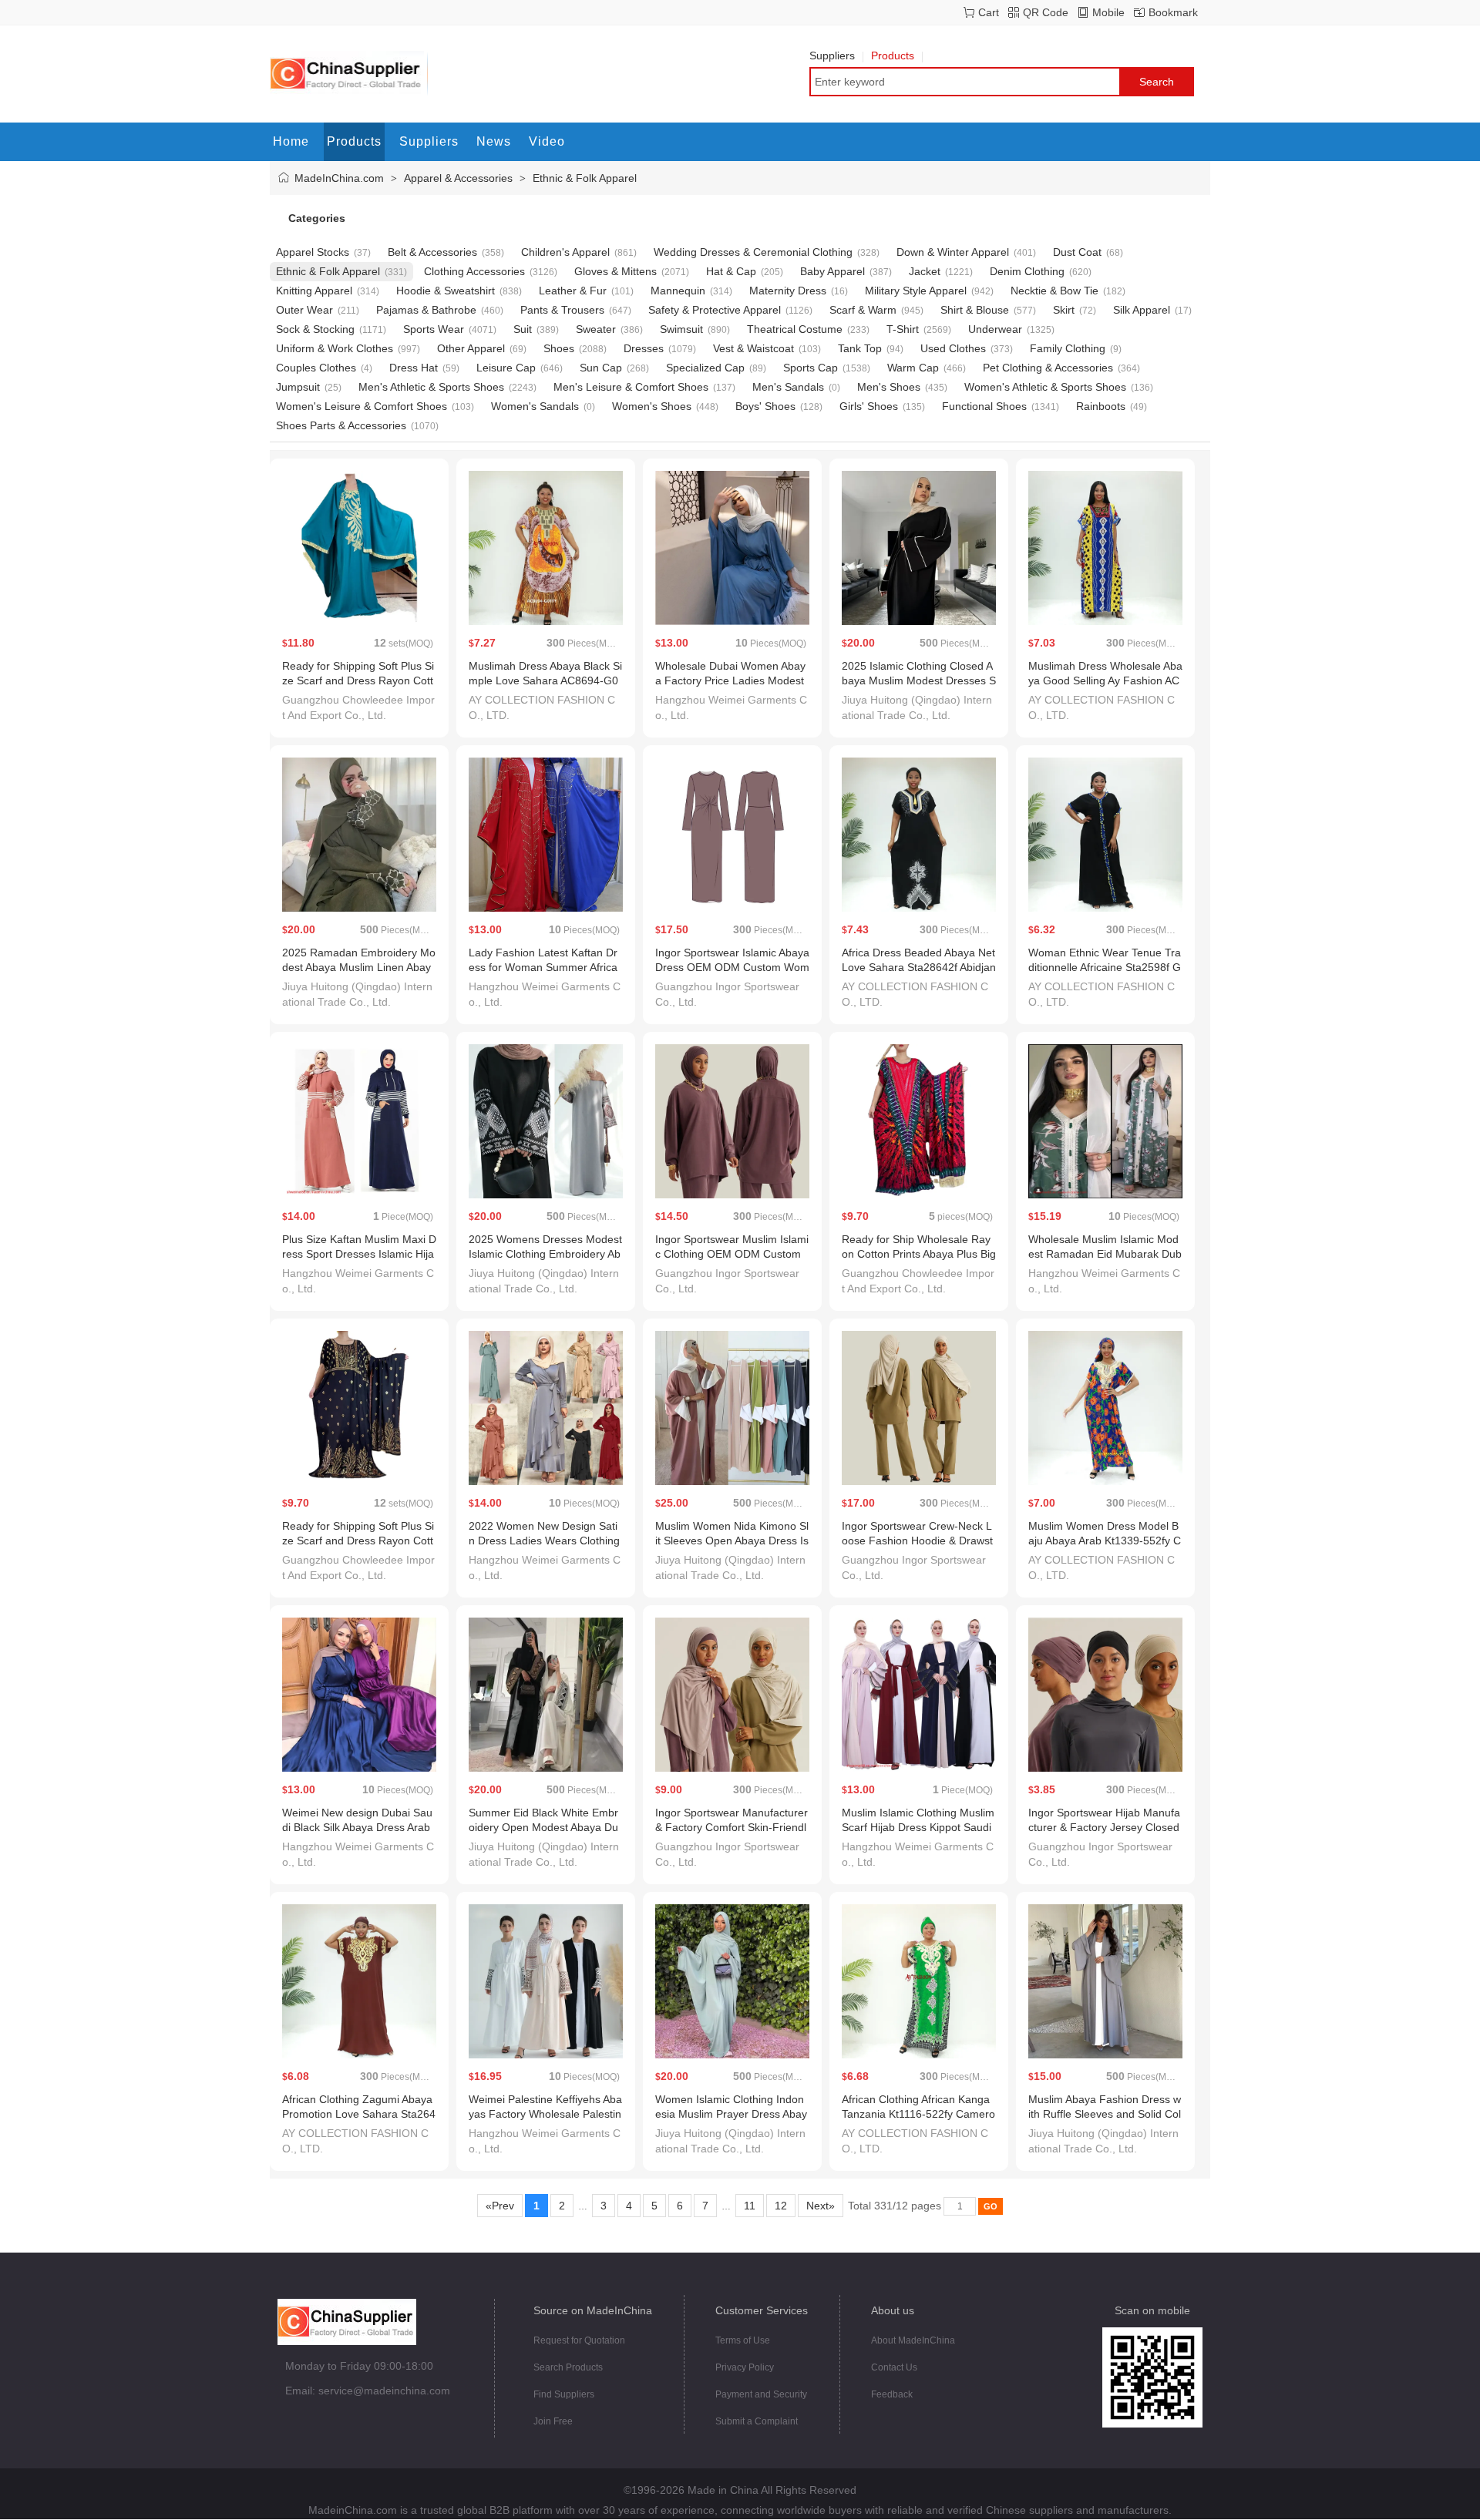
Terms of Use (743, 2340)
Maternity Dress (788, 291)
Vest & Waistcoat (753, 348)
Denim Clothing (1027, 271)
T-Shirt (903, 329)
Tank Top (860, 348)
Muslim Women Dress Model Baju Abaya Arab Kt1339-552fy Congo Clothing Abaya (1105, 1541)
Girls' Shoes (869, 406)
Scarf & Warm (863, 310)
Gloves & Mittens (616, 271)
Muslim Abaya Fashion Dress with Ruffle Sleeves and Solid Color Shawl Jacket (1105, 2114)
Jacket (925, 271)
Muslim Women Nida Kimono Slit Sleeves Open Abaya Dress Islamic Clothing (732, 1541)
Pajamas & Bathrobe (426, 310)
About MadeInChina (913, 2340)
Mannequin (678, 291)
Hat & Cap (731, 271)
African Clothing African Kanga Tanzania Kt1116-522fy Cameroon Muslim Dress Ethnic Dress (918, 2114)
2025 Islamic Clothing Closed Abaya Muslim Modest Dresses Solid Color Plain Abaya (919, 680)
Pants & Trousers (562, 310)
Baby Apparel (832, 271)
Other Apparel (471, 348)
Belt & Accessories (432, 252)
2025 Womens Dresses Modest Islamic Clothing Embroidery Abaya (545, 1254)
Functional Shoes (984, 406)
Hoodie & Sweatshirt (446, 291)
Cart (989, 12)
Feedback (892, 2394)
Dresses (644, 348)
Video (547, 141)
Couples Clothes (316, 368)
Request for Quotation (579, 2340)
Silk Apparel (1142, 310)
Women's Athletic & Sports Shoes (1045, 387)
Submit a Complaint (757, 2421)
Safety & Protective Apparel (715, 310)
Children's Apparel (565, 252)
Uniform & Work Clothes (335, 348)
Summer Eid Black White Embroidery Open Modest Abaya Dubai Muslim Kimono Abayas (543, 1827)
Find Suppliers (564, 2394)
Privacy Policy (745, 2367)
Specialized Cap (705, 368)
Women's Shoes (652, 406)
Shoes (559, 348)
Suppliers (832, 55)
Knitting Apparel (314, 291)
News (494, 141)
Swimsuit (681, 329)
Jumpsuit (298, 387)
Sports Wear (434, 329)
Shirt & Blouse (975, 310)
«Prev (500, 2206)
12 (781, 2206)
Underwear (995, 329)
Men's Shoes (889, 387)
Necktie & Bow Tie (1054, 291)
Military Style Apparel (916, 291)
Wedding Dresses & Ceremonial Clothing (753, 252)
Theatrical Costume (795, 329)
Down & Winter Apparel (953, 252)
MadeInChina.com (339, 178)
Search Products (568, 2367)
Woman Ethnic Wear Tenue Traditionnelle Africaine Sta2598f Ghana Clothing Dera (1105, 967)
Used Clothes (953, 348)
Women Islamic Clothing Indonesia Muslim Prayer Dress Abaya (731, 2114)
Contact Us (894, 2367)
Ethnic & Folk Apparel (585, 178)
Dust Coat (1077, 252)
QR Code (1046, 12)
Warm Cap (913, 368)
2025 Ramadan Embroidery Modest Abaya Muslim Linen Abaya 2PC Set (359, 967)
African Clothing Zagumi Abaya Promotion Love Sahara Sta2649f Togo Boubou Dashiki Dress (359, 2114)
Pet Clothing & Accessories (1048, 368)
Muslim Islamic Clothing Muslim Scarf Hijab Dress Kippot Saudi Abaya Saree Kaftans (918, 1827)
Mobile (1108, 12)
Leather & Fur (573, 291)
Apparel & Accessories (458, 178)
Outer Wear (304, 310)
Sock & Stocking (315, 329)
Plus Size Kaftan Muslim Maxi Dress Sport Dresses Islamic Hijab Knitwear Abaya (359, 1254)
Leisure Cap (506, 368)
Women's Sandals (535, 406)
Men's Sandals (788, 387)
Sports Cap (811, 368)
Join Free (553, 2421)
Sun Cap (601, 368)
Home (291, 141)
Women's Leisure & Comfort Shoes (362, 406)
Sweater (596, 329)
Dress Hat (414, 368)
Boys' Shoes (765, 406)
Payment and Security (761, 2394)
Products (893, 55)
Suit (523, 329)
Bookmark (1173, 12)
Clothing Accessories (474, 271)
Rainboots (1101, 406)
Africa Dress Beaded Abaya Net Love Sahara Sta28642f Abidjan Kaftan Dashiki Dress (919, 967)
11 (750, 2206)
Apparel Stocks (313, 252)
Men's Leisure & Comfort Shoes (631, 387)
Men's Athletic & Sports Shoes (431, 387)
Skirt (1064, 310)
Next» (821, 2206)
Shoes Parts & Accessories (341, 425)
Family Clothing (1068, 348)
